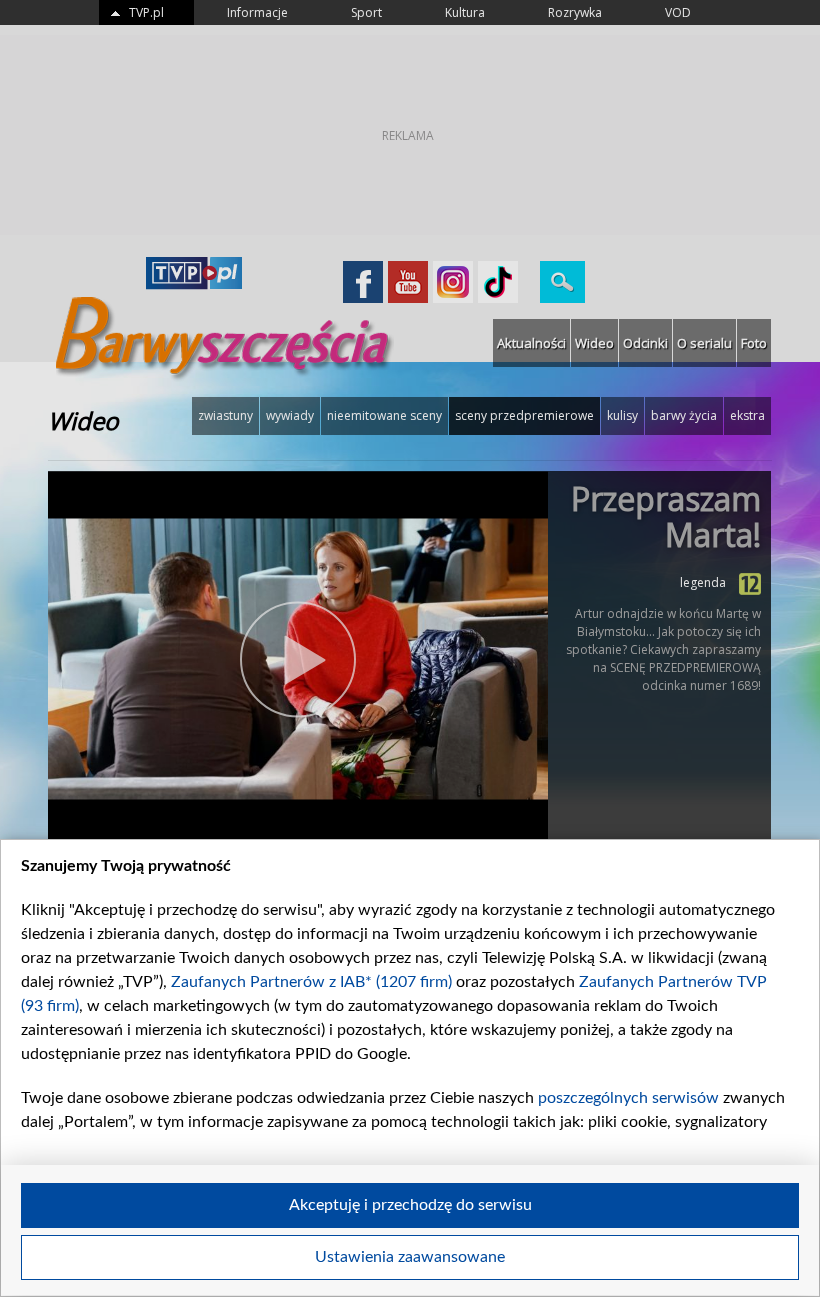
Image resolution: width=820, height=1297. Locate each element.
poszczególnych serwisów (628, 1098)
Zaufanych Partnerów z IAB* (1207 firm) (311, 982)
